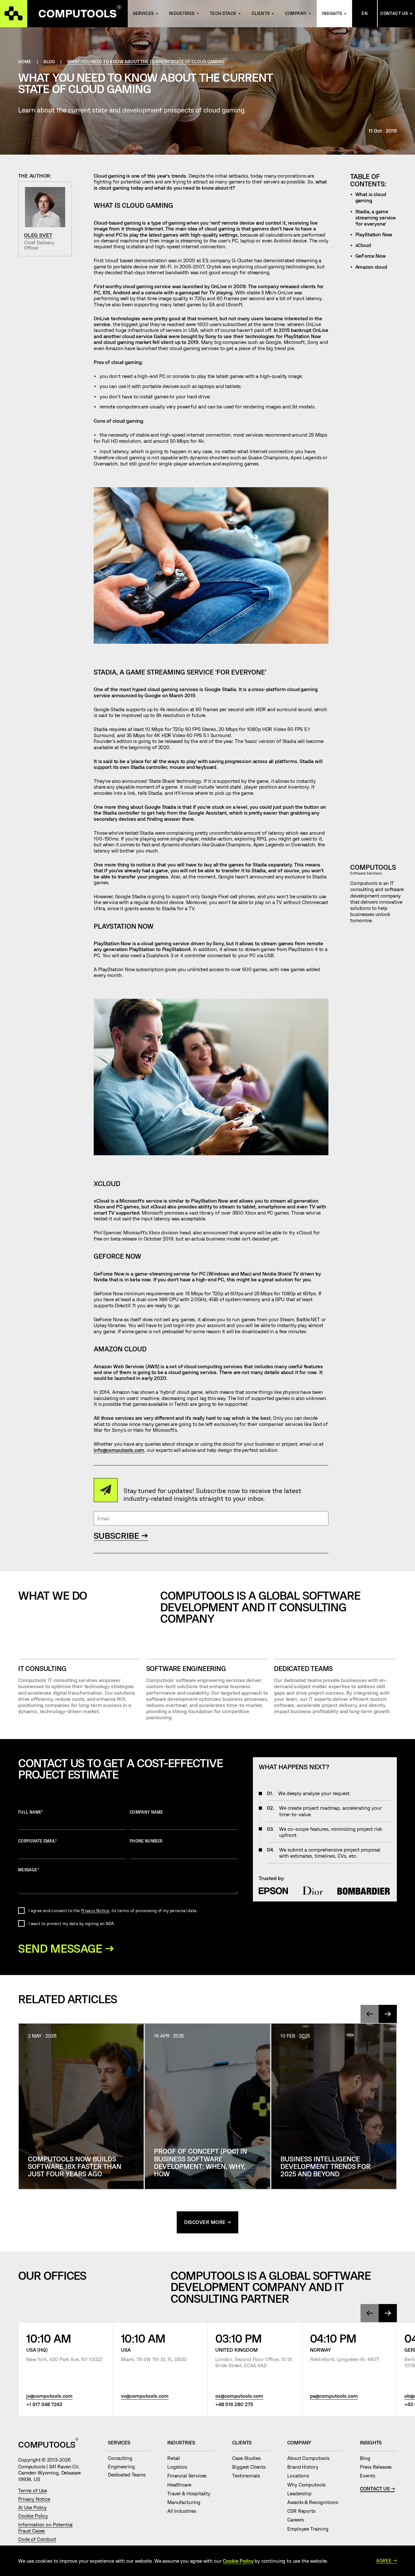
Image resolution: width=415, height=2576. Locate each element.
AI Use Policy (32, 2507)
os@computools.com (239, 2396)
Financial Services (190, 2476)
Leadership (302, 2493)
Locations (301, 2476)
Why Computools (309, 2485)
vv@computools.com (145, 2396)
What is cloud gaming (371, 197)
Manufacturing (186, 2502)
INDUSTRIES (182, 13)
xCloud (363, 245)
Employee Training (310, 2529)
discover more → (208, 2222)
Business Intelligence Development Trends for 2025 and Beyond (325, 2166)
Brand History (305, 2467)
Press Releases (378, 2467)
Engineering (124, 2466)
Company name (146, 1812)
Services (143, 13)
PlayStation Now (374, 234)
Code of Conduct (37, 2539)
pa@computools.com (334, 2396)
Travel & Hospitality (191, 2493)
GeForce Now (371, 256)
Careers (298, 2520)
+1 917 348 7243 (44, 2404)
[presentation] (370, 2014)
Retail (176, 2458)
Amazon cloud (371, 267)
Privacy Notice (95, 1911)
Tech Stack (223, 13)
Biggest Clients (251, 2467)
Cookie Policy (33, 2516)
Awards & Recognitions (315, 2502)
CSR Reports (304, 2511)
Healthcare (182, 2485)
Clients (261, 13)
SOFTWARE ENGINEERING (186, 1668)
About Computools (311, 2458)
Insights (332, 13)
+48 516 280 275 (234, 2404)
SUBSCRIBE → (121, 1535)
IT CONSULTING (42, 1668)
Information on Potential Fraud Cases (45, 2528)
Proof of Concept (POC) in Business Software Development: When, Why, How (201, 2162)
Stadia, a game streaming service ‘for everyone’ (376, 218)
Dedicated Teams (303, 1668)
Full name (31, 1812)
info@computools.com (119, 1450)
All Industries (184, 2511)
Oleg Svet (38, 235)
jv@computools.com (49, 2396)
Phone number (146, 1841)
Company (296, 13)
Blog (368, 2458)
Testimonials (249, 2476)
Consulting (123, 2458)
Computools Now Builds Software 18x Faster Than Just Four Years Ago (75, 2166)
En (365, 13)
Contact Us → (396, 13)
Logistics (180, 2467)
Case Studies (249, 2458)
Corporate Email (37, 1841)
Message (29, 1870)
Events (370, 2476)
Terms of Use (33, 2490)
